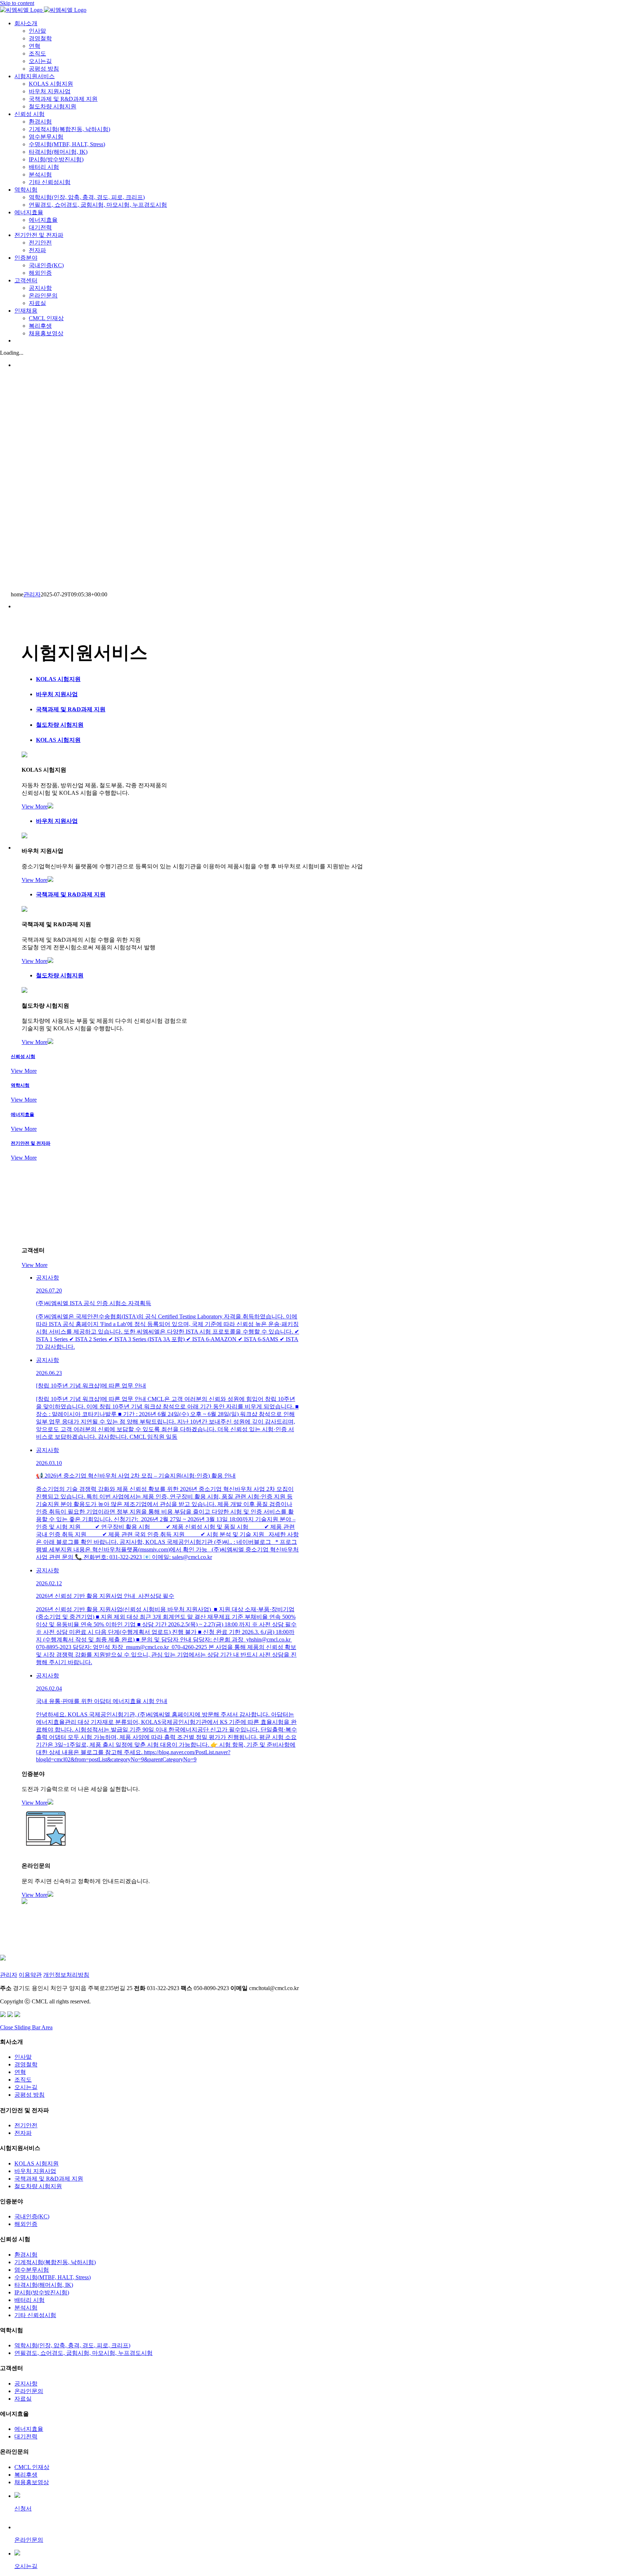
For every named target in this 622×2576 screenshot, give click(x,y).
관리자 (32, 594)
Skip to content (17, 3)
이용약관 (30, 1975)
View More (35, 807)
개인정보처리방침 (66, 1975)
